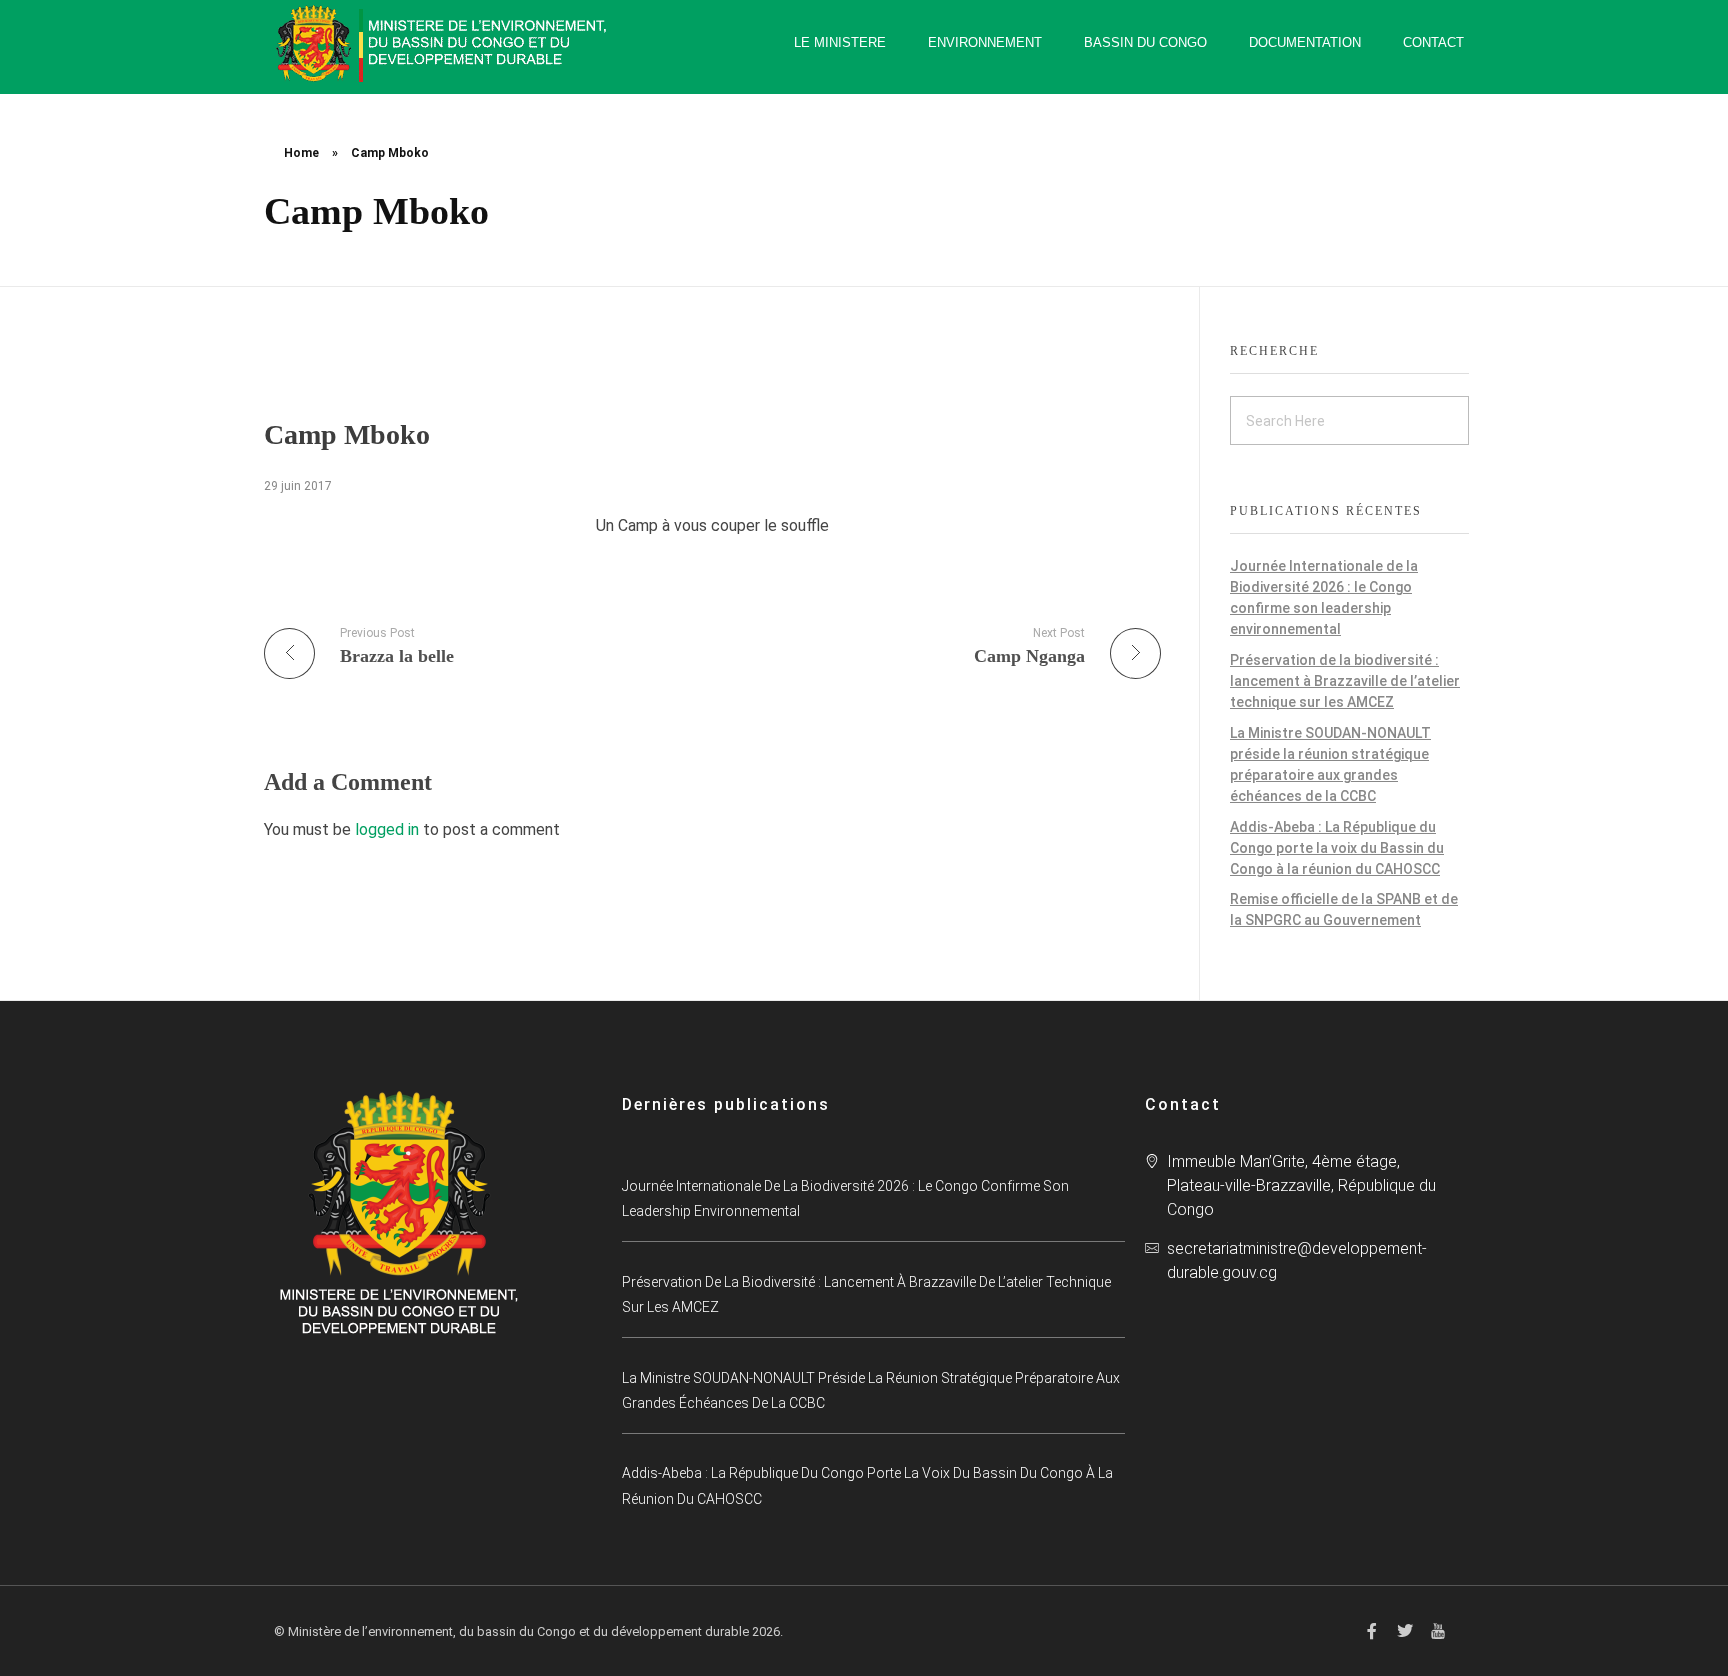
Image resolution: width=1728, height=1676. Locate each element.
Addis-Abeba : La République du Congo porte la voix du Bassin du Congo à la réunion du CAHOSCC (1337, 848)
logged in (389, 829)
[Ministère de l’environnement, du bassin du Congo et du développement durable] (444, 43)
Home (301, 153)
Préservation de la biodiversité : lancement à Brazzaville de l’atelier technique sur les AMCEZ (1345, 681)
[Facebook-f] (1372, 1631)
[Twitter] (1405, 1631)
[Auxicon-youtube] (1438, 1631)
